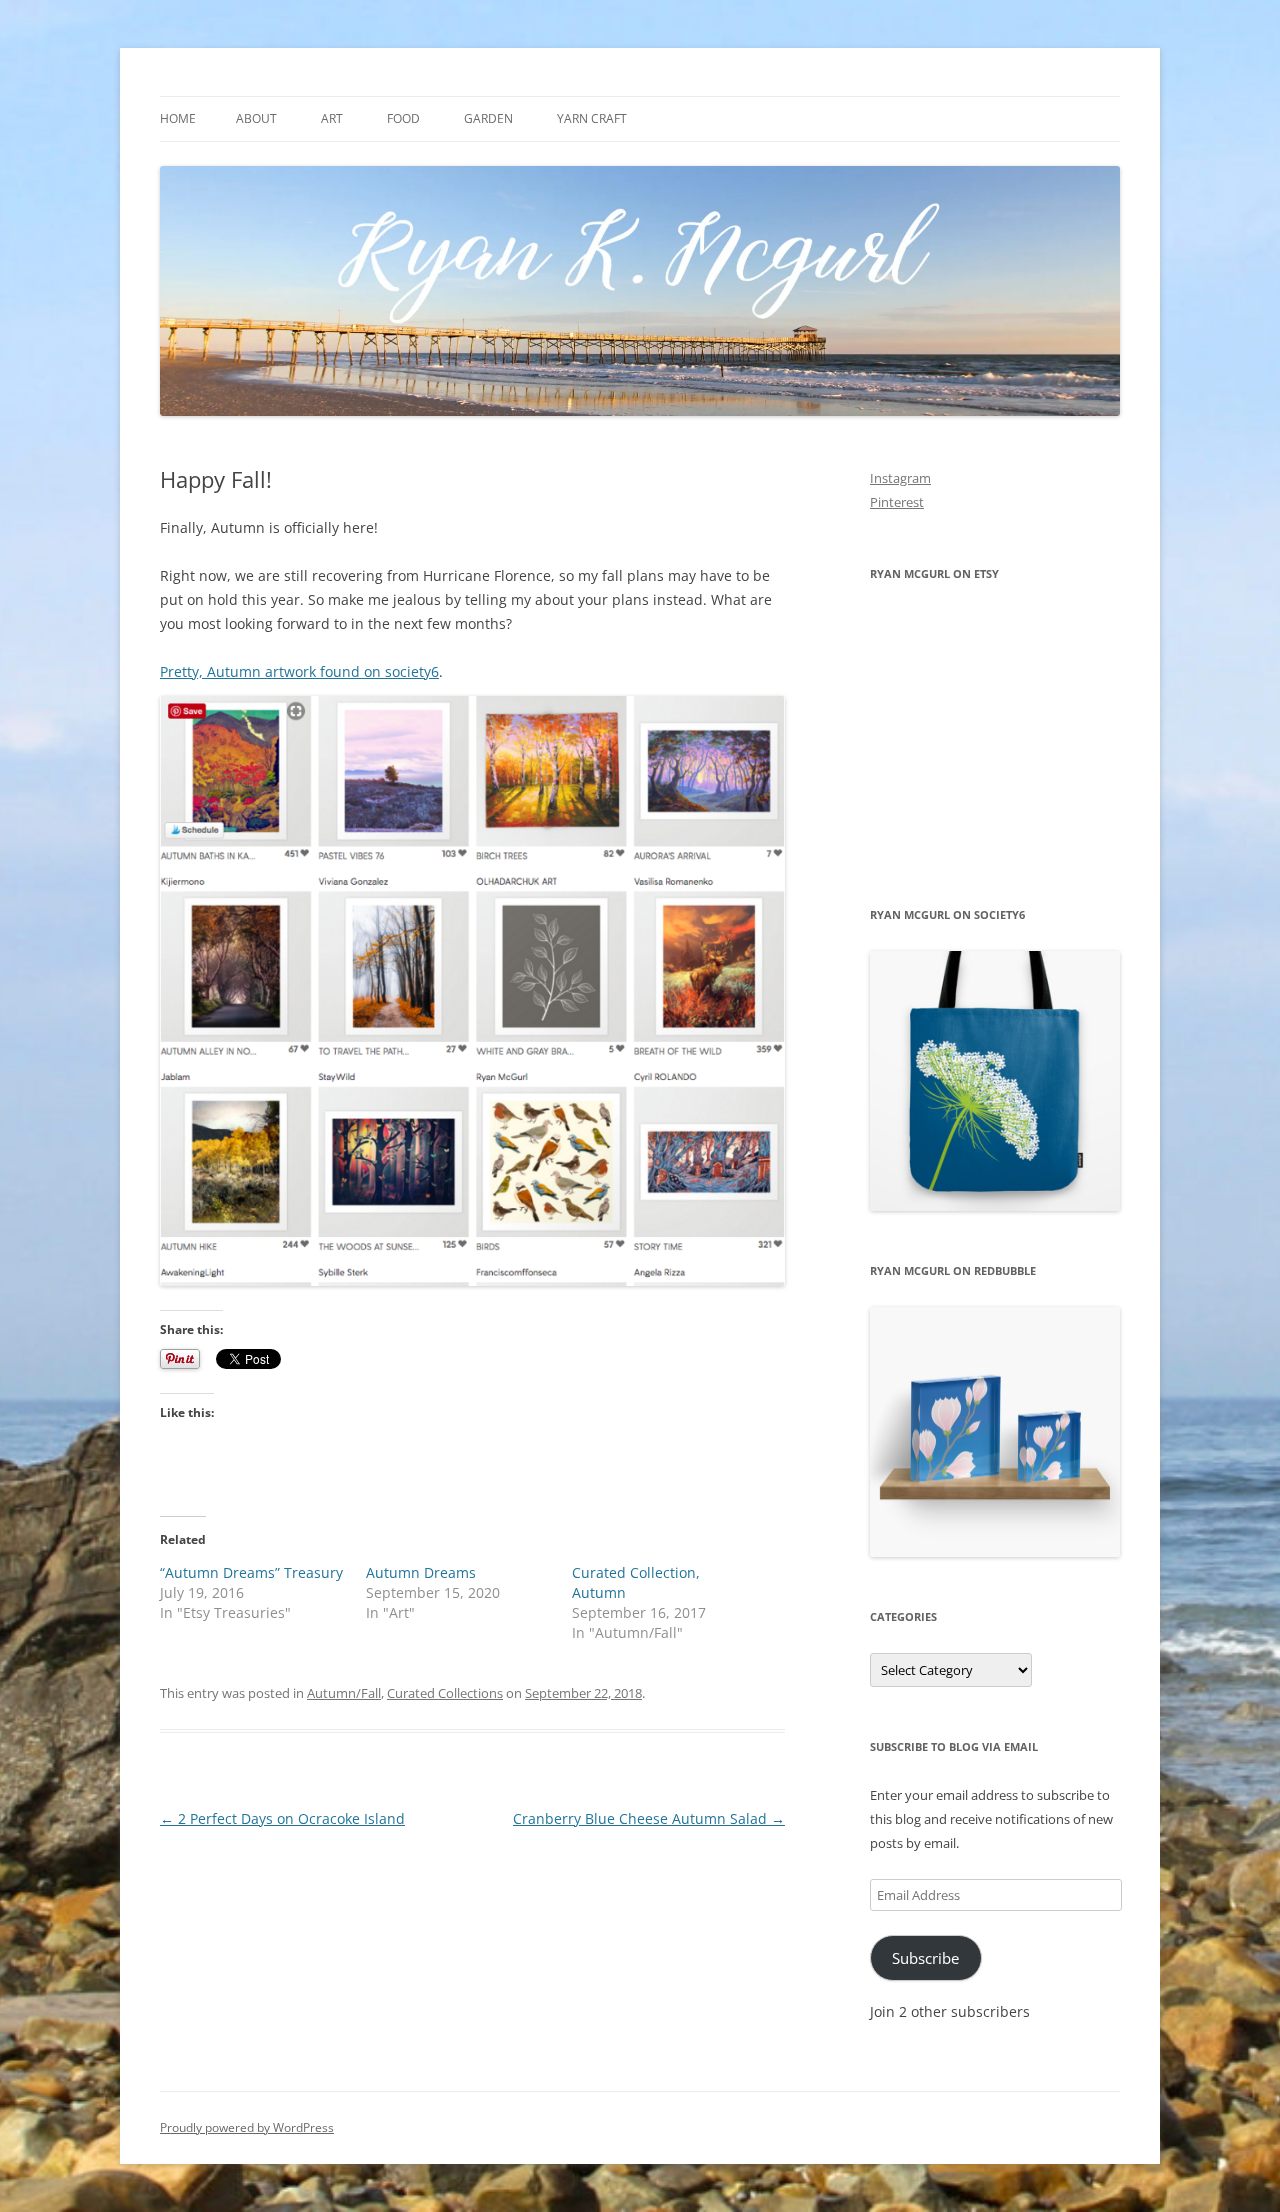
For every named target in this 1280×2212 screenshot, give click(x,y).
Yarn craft (592, 118)
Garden (488, 118)
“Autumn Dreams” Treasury (251, 1572)
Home (178, 118)
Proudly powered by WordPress (247, 2127)
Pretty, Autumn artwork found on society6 (299, 671)
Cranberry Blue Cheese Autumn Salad (649, 1818)
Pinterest (897, 502)
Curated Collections (445, 1693)
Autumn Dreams (421, 1572)
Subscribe (925, 1958)
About (256, 118)
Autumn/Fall (344, 1693)
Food (403, 118)
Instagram (900, 478)
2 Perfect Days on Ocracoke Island (282, 1818)
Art (332, 118)
